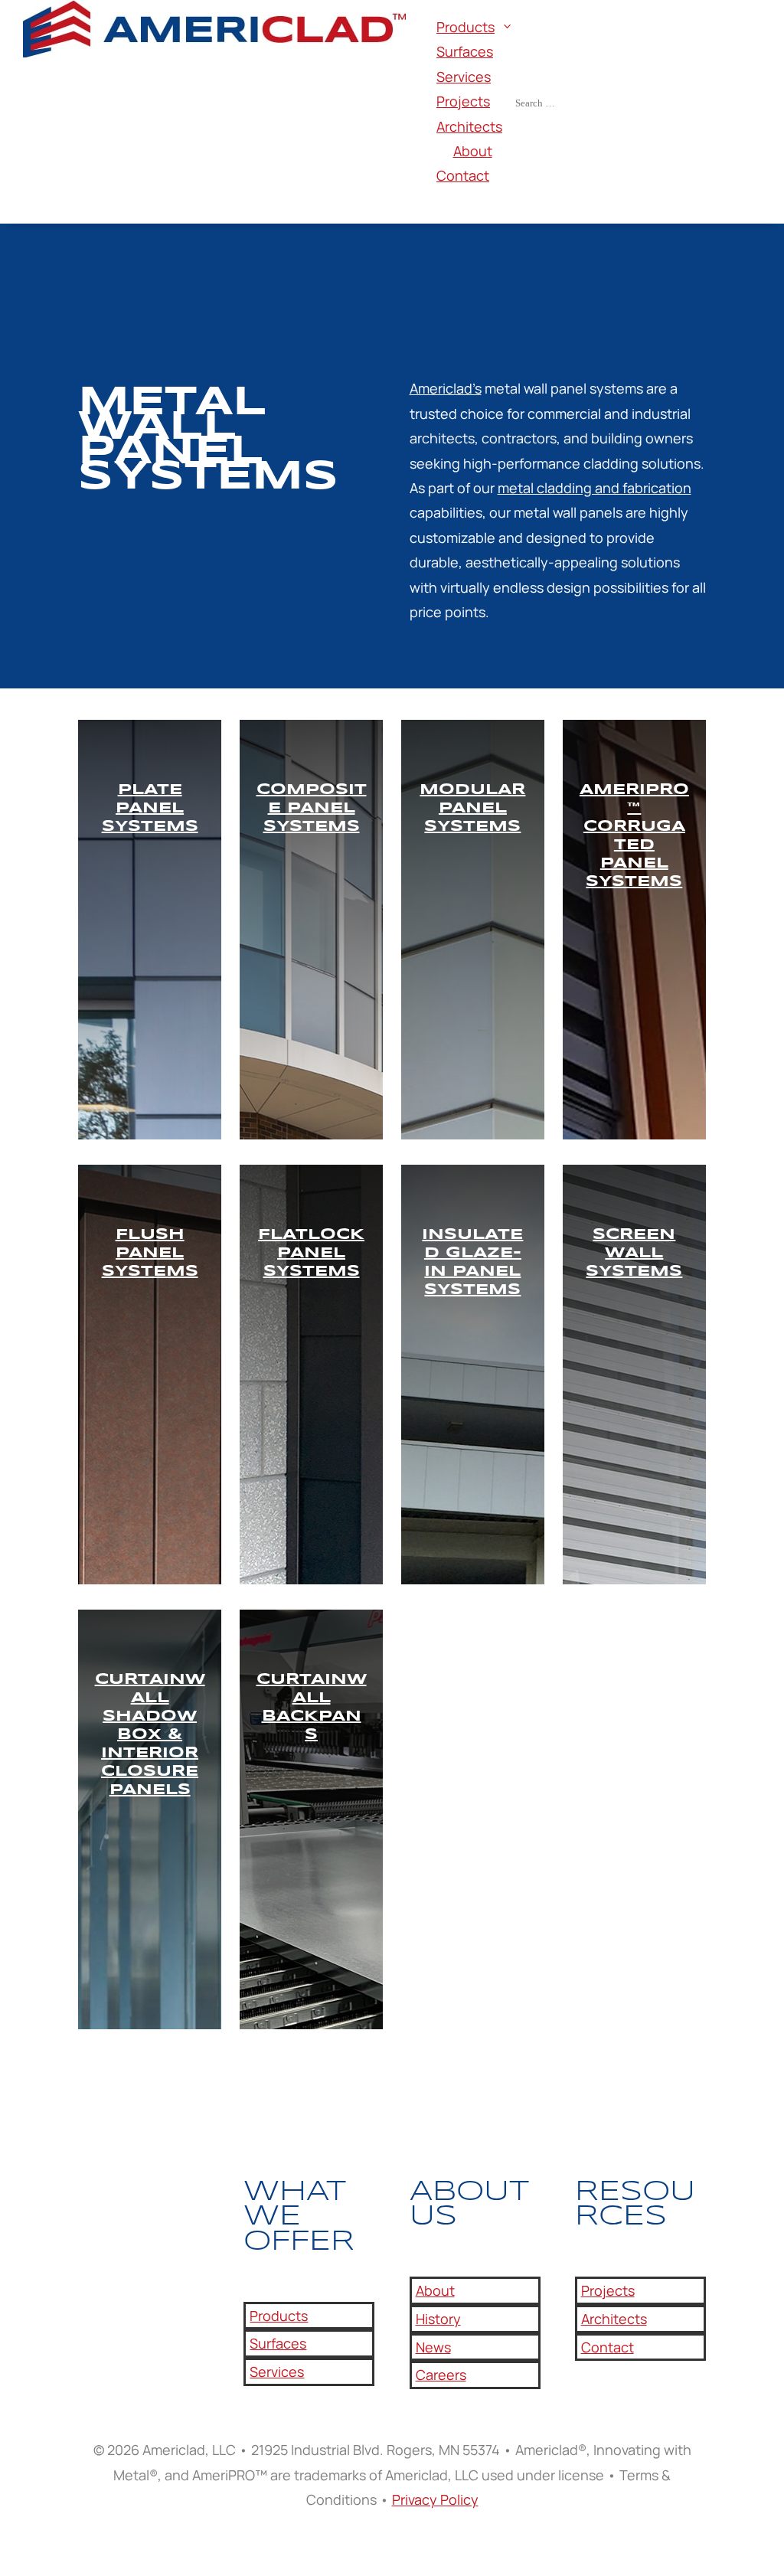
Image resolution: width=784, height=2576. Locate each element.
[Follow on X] (121, 2221)
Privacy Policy (435, 2499)
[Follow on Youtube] (152, 2221)
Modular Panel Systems (472, 808)
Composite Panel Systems (312, 808)
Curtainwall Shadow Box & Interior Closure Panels (150, 1735)
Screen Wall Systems (634, 1253)
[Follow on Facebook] (90, 2221)
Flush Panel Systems (150, 1253)
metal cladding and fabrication (595, 488)
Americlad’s (446, 388)
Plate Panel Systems (150, 808)
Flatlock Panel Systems (311, 1253)
